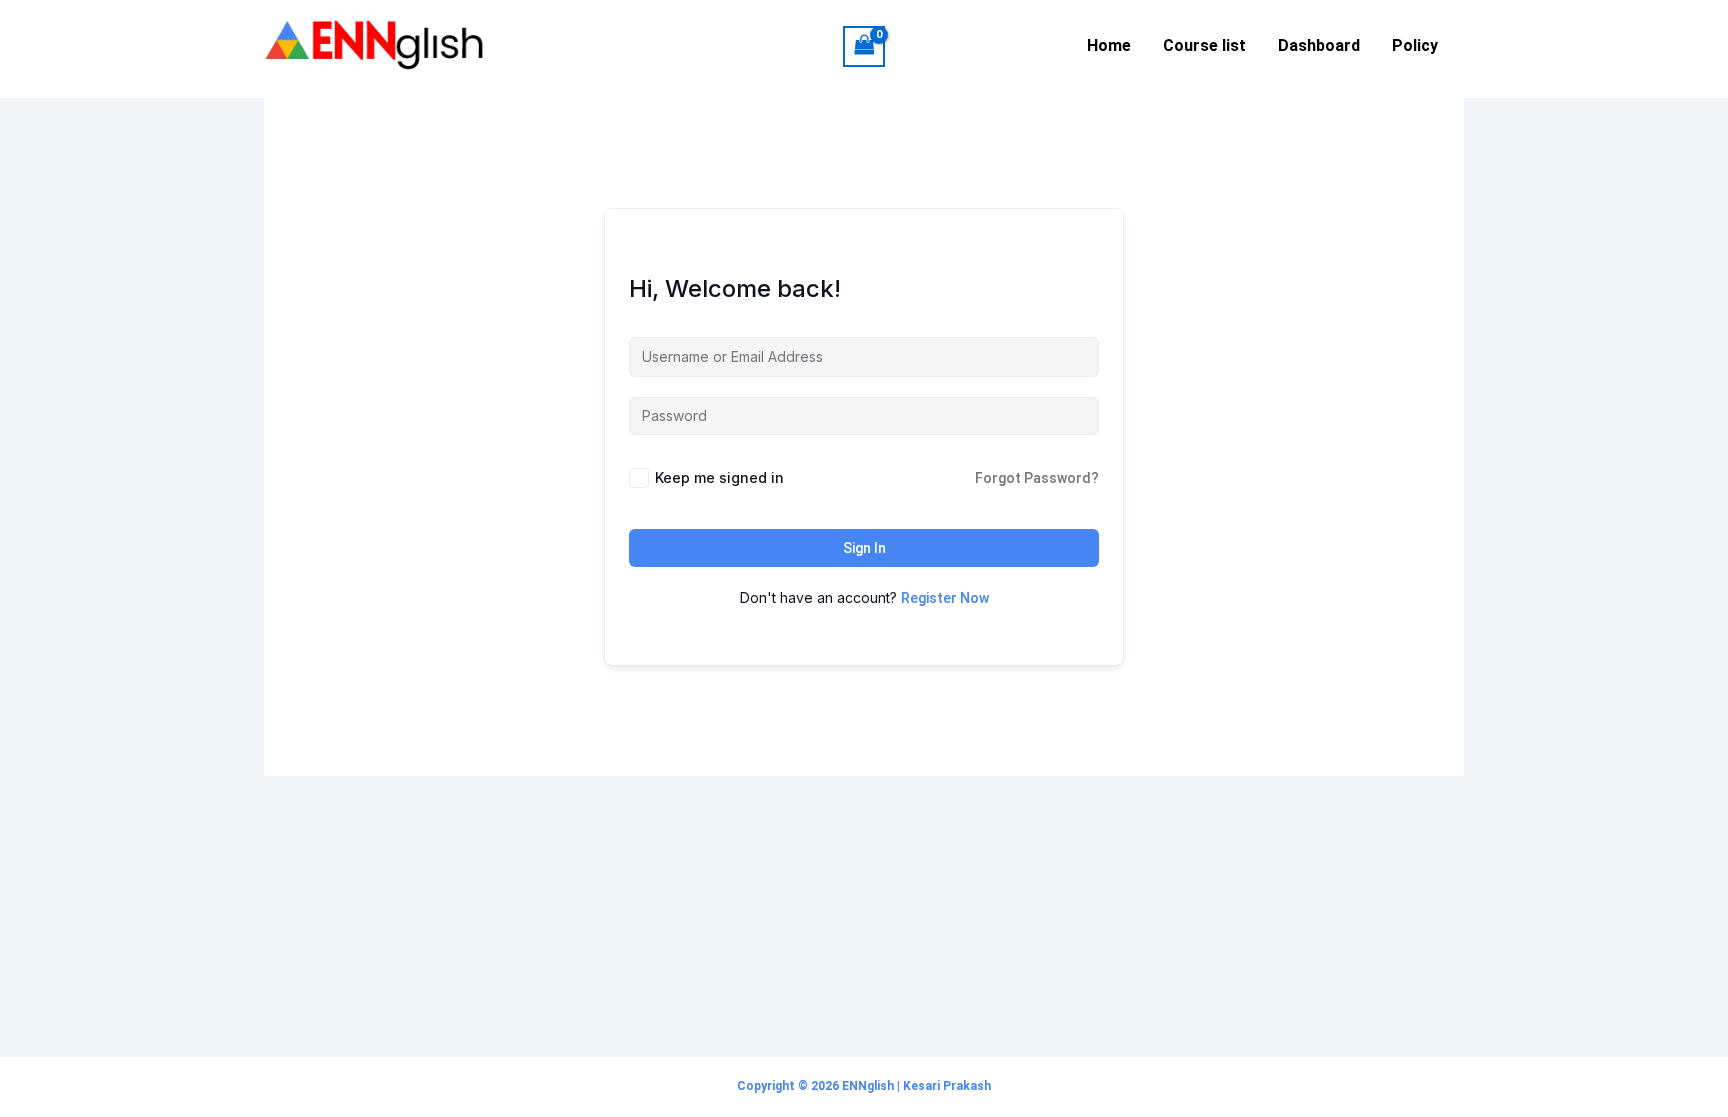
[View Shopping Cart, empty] (864, 46)
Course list (1204, 45)
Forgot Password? (1037, 478)
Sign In (864, 548)
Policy (1415, 45)
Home (1109, 45)
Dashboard (1319, 45)
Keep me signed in (719, 477)
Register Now (945, 598)
